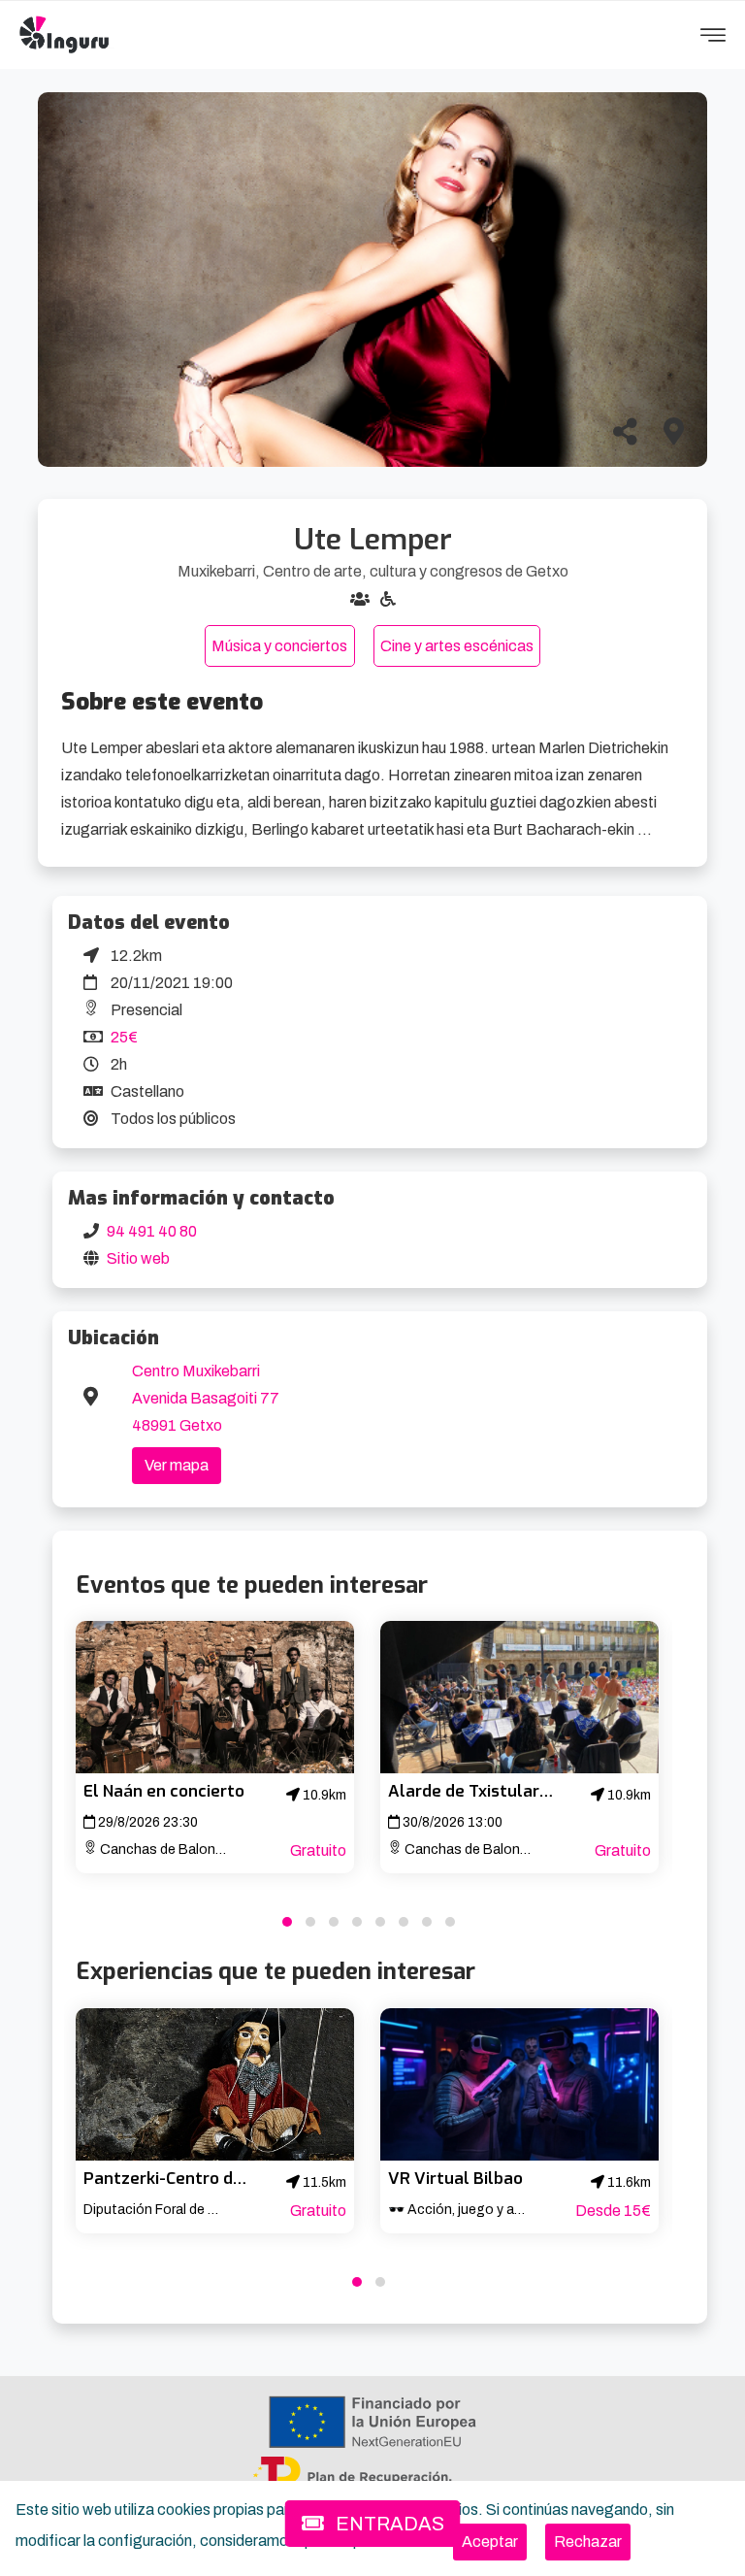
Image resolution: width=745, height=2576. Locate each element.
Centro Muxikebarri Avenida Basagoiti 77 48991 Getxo (206, 1398)
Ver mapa (177, 1465)
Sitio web (138, 1258)
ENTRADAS (388, 2524)
